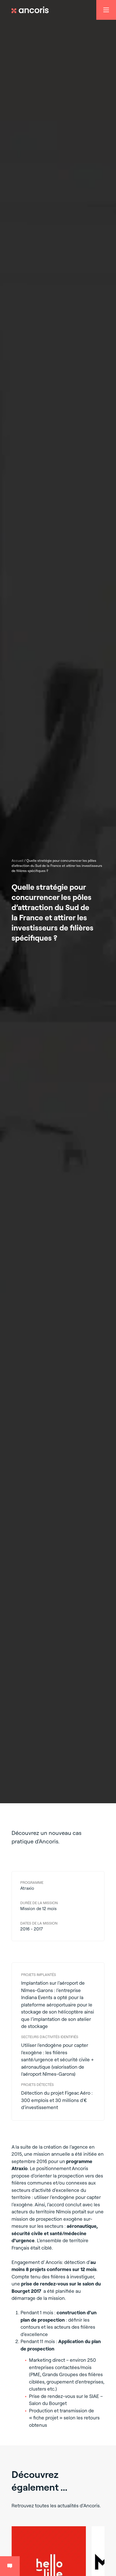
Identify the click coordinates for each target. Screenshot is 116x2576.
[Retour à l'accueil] (33, 10)
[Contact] (10, 2566)
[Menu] (106, 10)
